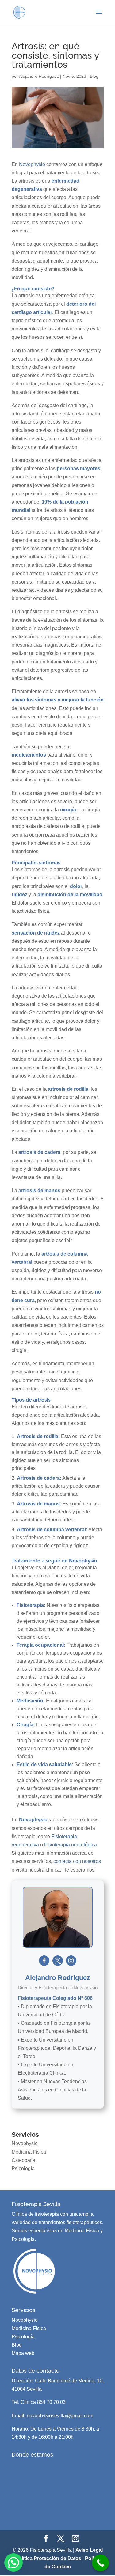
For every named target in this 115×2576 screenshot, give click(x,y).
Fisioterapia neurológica (71, 1845)
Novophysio (32, 164)
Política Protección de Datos (48, 2558)
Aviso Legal (89, 2550)
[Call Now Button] (100, 2563)
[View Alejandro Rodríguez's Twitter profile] (58, 1961)
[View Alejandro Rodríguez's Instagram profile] (71, 1961)
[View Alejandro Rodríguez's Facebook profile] (44, 1961)
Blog (94, 76)
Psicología (23, 2168)
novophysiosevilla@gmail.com (60, 2416)
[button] (13, 2563)
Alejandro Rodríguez (39, 76)
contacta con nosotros (77, 1861)
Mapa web (23, 2353)
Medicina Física (29, 2152)
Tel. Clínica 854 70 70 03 (39, 2402)
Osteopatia (23, 2160)
